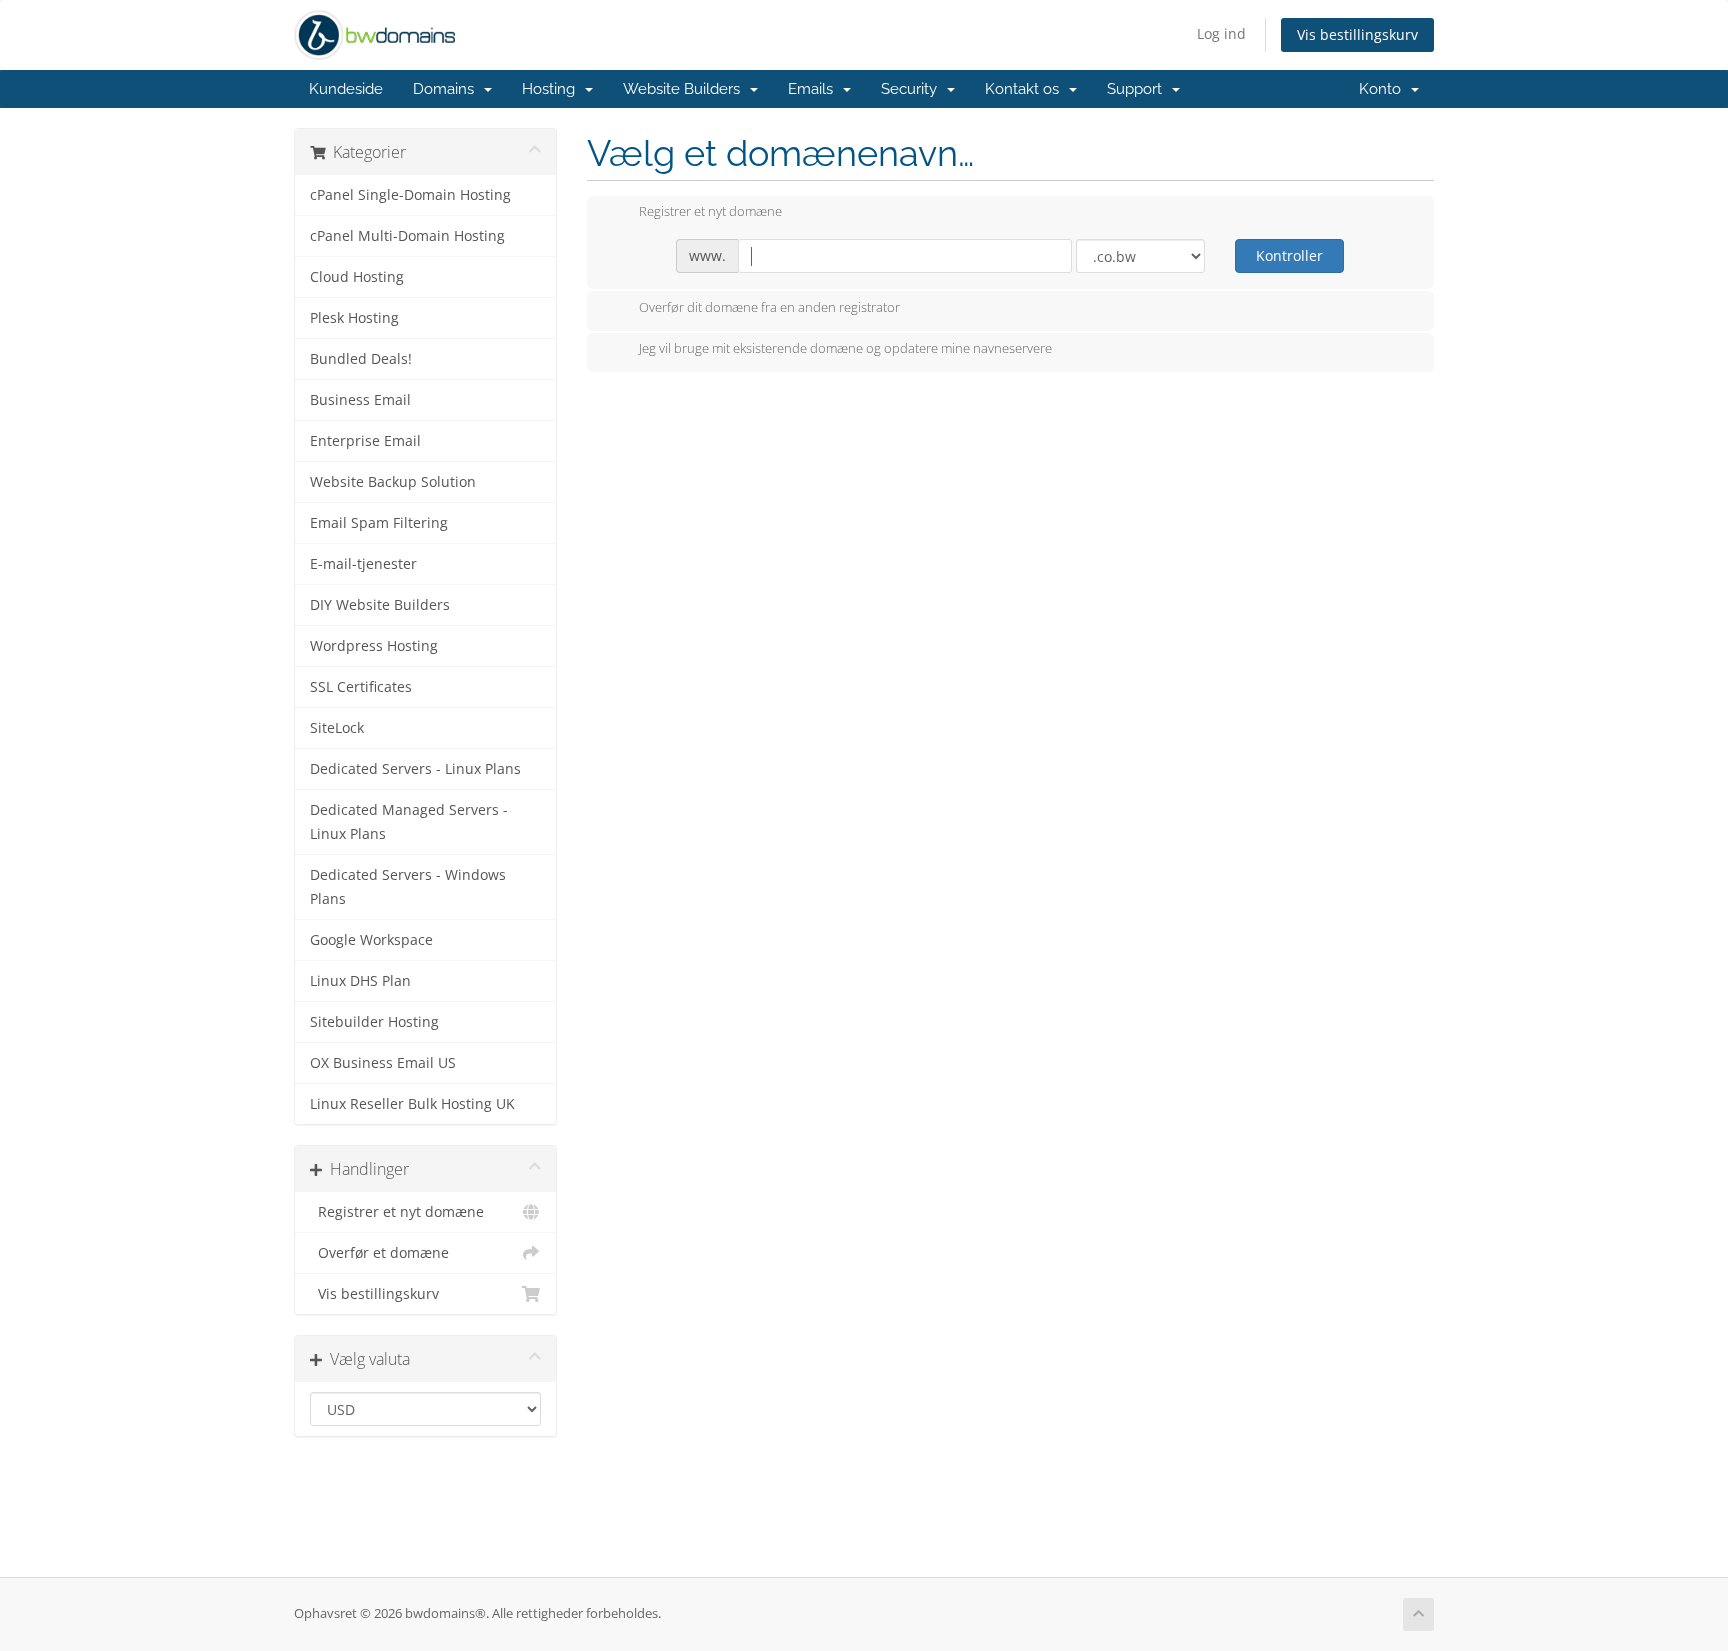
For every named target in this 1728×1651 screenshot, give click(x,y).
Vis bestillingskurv (1357, 34)
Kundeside (346, 89)
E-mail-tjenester (363, 564)
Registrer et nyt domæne (397, 1212)
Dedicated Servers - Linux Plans (415, 769)
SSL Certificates (361, 687)
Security (913, 89)
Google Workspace (371, 940)
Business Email (360, 400)
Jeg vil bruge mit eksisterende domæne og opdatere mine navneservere (845, 349)
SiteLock (337, 728)
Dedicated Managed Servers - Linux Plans (409, 822)
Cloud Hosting (357, 277)
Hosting (552, 89)
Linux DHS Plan (360, 981)
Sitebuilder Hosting (374, 1022)
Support (1138, 89)
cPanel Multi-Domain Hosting (407, 236)
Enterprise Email (365, 441)
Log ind (1221, 33)
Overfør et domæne (379, 1253)
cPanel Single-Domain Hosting (410, 195)
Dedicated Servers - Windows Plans (408, 887)
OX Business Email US (383, 1063)
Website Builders (685, 89)
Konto (1384, 89)
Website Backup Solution (393, 482)
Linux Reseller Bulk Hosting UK (412, 1104)
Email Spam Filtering (379, 523)
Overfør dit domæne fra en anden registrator (769, 307)
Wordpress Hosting (374, 646)
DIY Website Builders (380, 605)
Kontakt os (1026, 89)
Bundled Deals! (361, 359)
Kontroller (1289, 255)
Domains (447, 89)
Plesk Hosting (354, 318)
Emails (814, 89)
